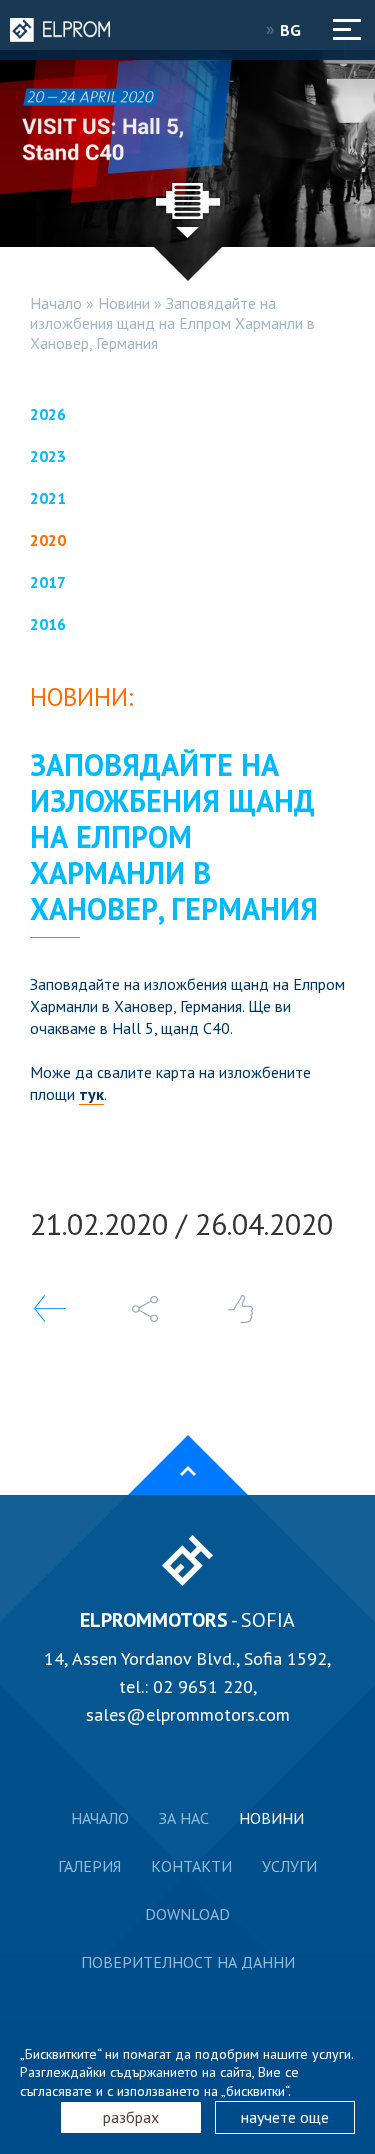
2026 (48, 414)
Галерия (89, 1866)
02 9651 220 (203, 1686)
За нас (184, 1818)
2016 (48, 624)
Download (187, 1914)
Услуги (289, 1866)
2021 (48, 498)
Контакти (191, 1866)
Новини (124, 303)
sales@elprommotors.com (188, 1714)
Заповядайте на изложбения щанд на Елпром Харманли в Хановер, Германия (172, 323)
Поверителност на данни (188, 1962)
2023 (48, 456)
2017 (48, 582)
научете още (285, 2117)
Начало (56, 303)
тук (91, 1094)
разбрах (131, 2117)
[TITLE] (145, 1309)
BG (292, 30)
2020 (48, 540)
